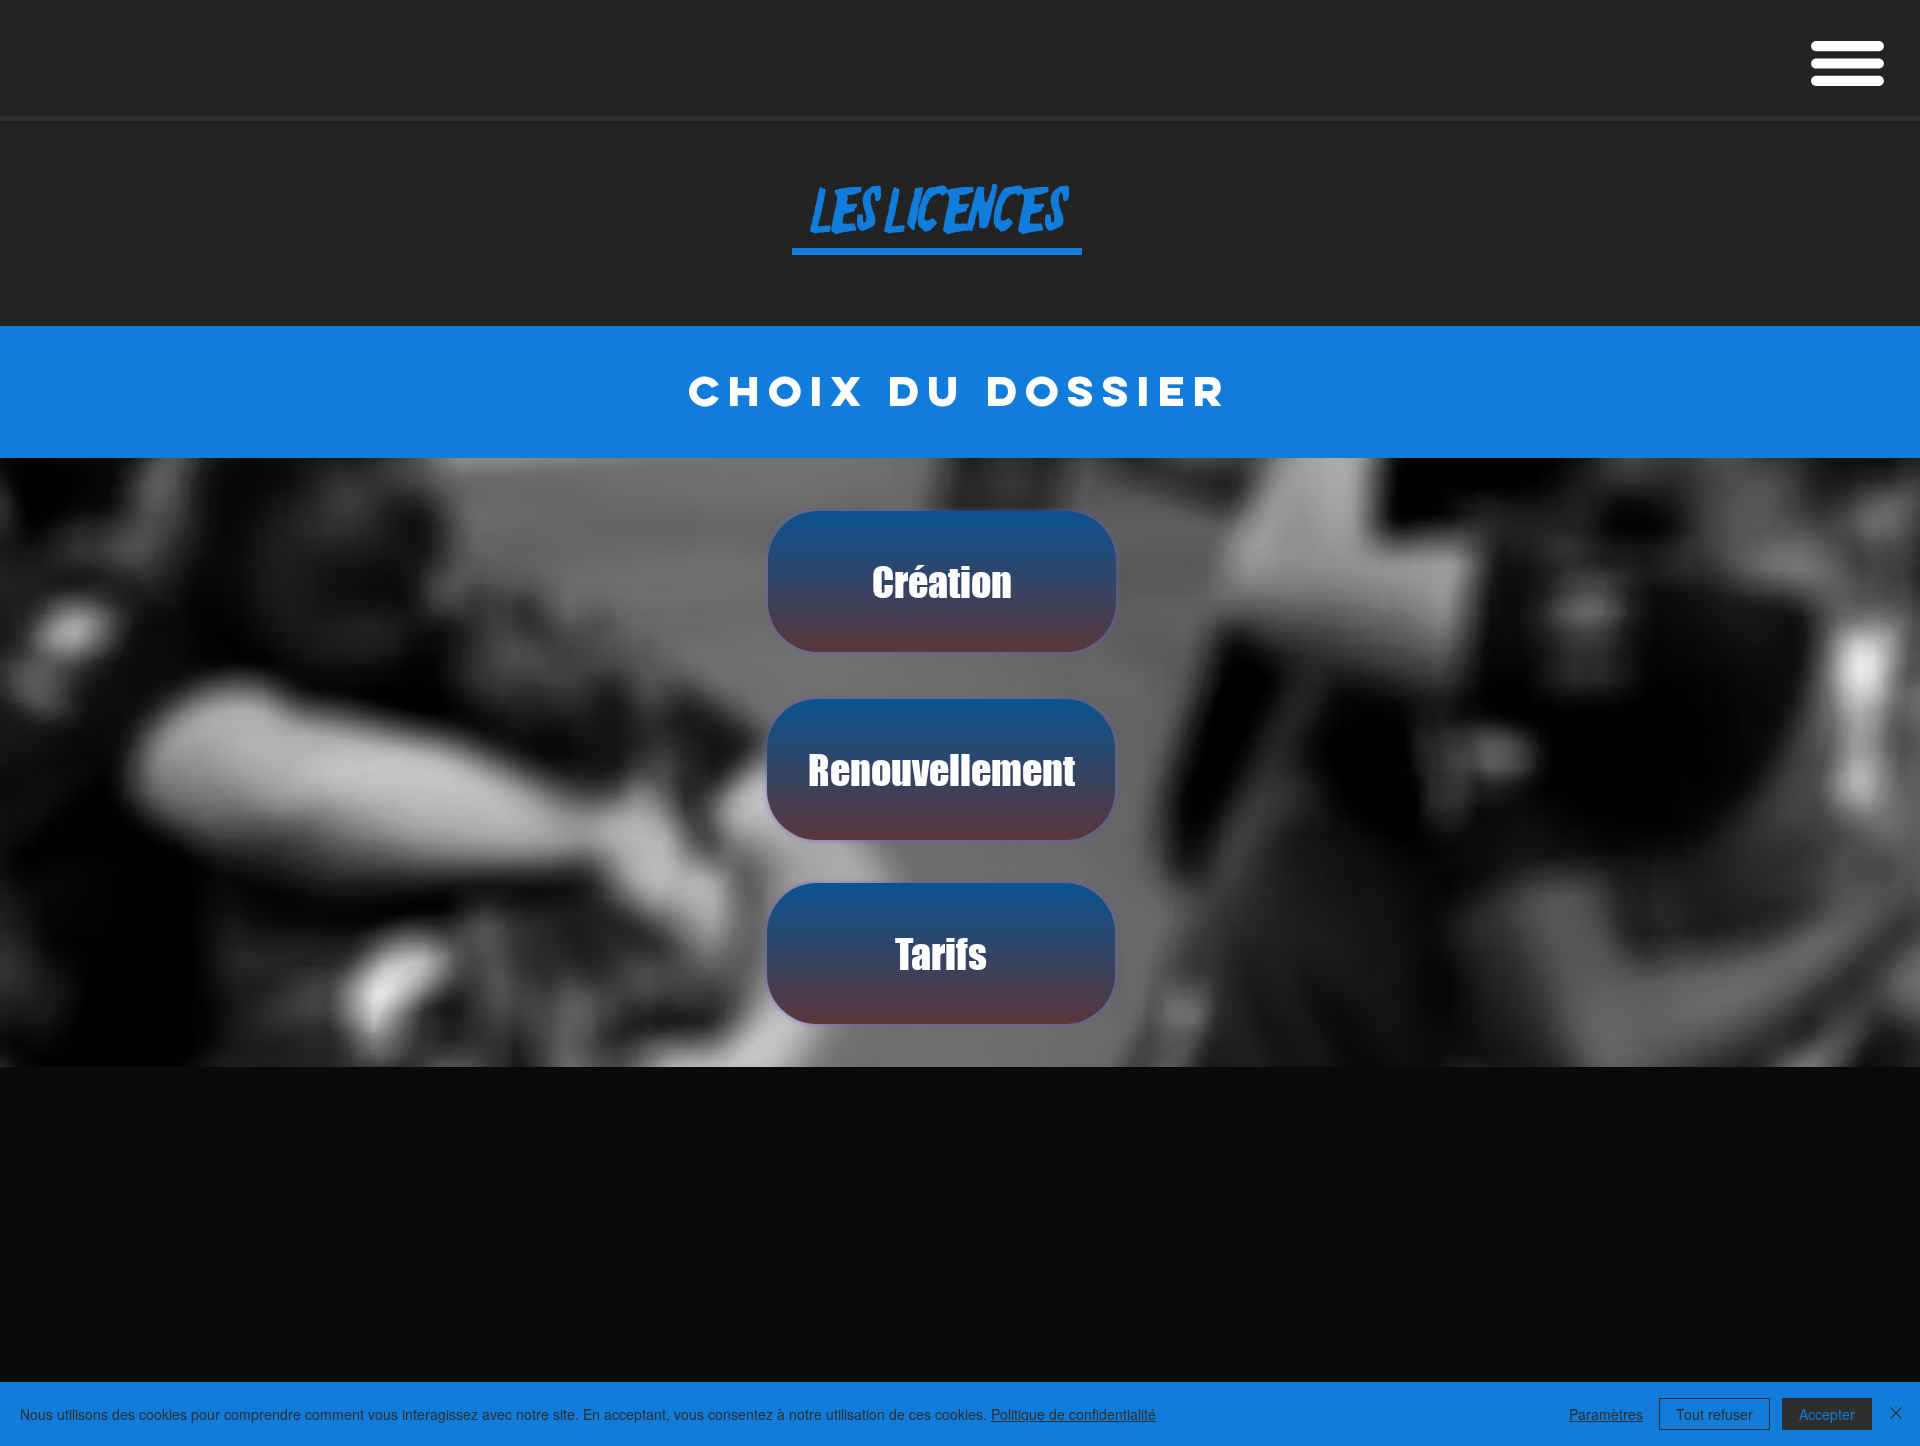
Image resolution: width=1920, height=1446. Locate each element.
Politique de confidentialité (1073, 1414)
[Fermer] (1896, 1414)
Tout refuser (1714, 1414)
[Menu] (1847, 63)
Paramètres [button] (1606, 1414)
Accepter (1827, 1414)
